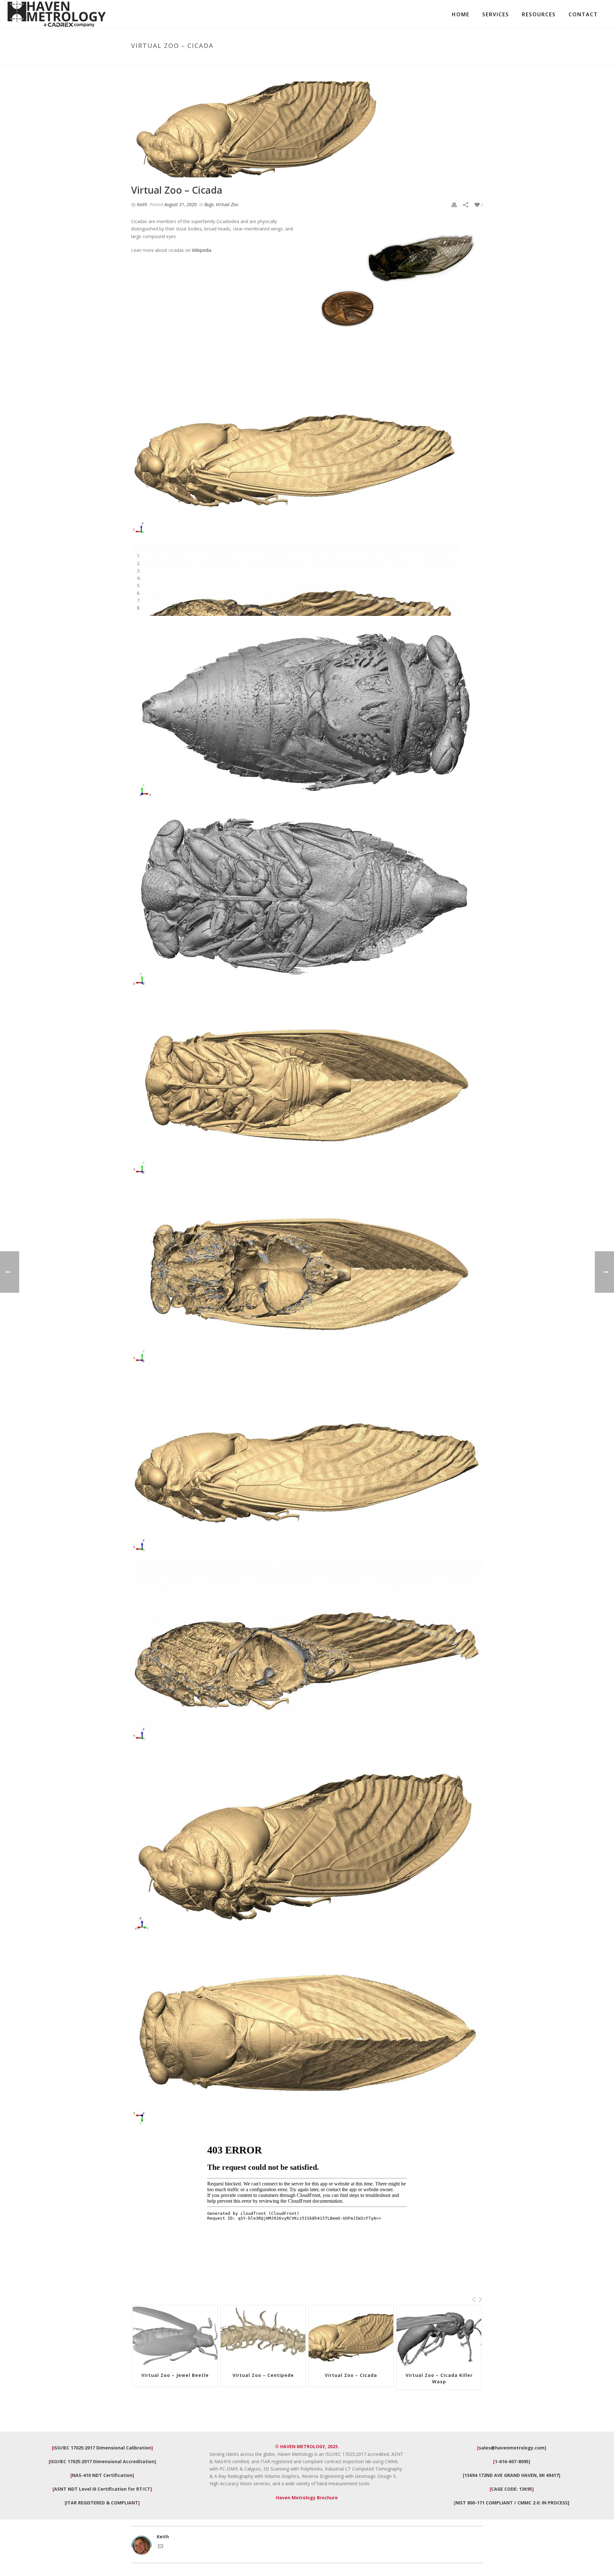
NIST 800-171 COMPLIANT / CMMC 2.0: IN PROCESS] (512, 2503)
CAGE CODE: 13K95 (512, 2489)
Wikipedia (202, 250)
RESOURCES (539, 15)
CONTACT (583, 15)
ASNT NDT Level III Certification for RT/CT (102, 2489)
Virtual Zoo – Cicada (263, 2375)
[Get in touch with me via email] (161, 2547)
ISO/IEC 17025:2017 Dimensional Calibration (102, 2448)
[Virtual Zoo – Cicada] (307, 129)
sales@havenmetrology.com (512, 2448)
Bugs (209, 204)
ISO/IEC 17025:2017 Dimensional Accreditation (102, 2461)
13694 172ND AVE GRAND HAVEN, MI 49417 (512, 2475)
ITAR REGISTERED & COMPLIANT (102, 2503)
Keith (142, 204)
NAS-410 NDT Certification (102, 2475)
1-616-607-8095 (512, 2461)
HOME (461, 15)
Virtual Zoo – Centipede (175, 2375)
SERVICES (496, 15)
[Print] (454, 204)
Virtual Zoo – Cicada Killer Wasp (351, 2378)
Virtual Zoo (227, 204)
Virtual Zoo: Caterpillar (439, 2375)
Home (422, 59)
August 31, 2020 (181, 204)
